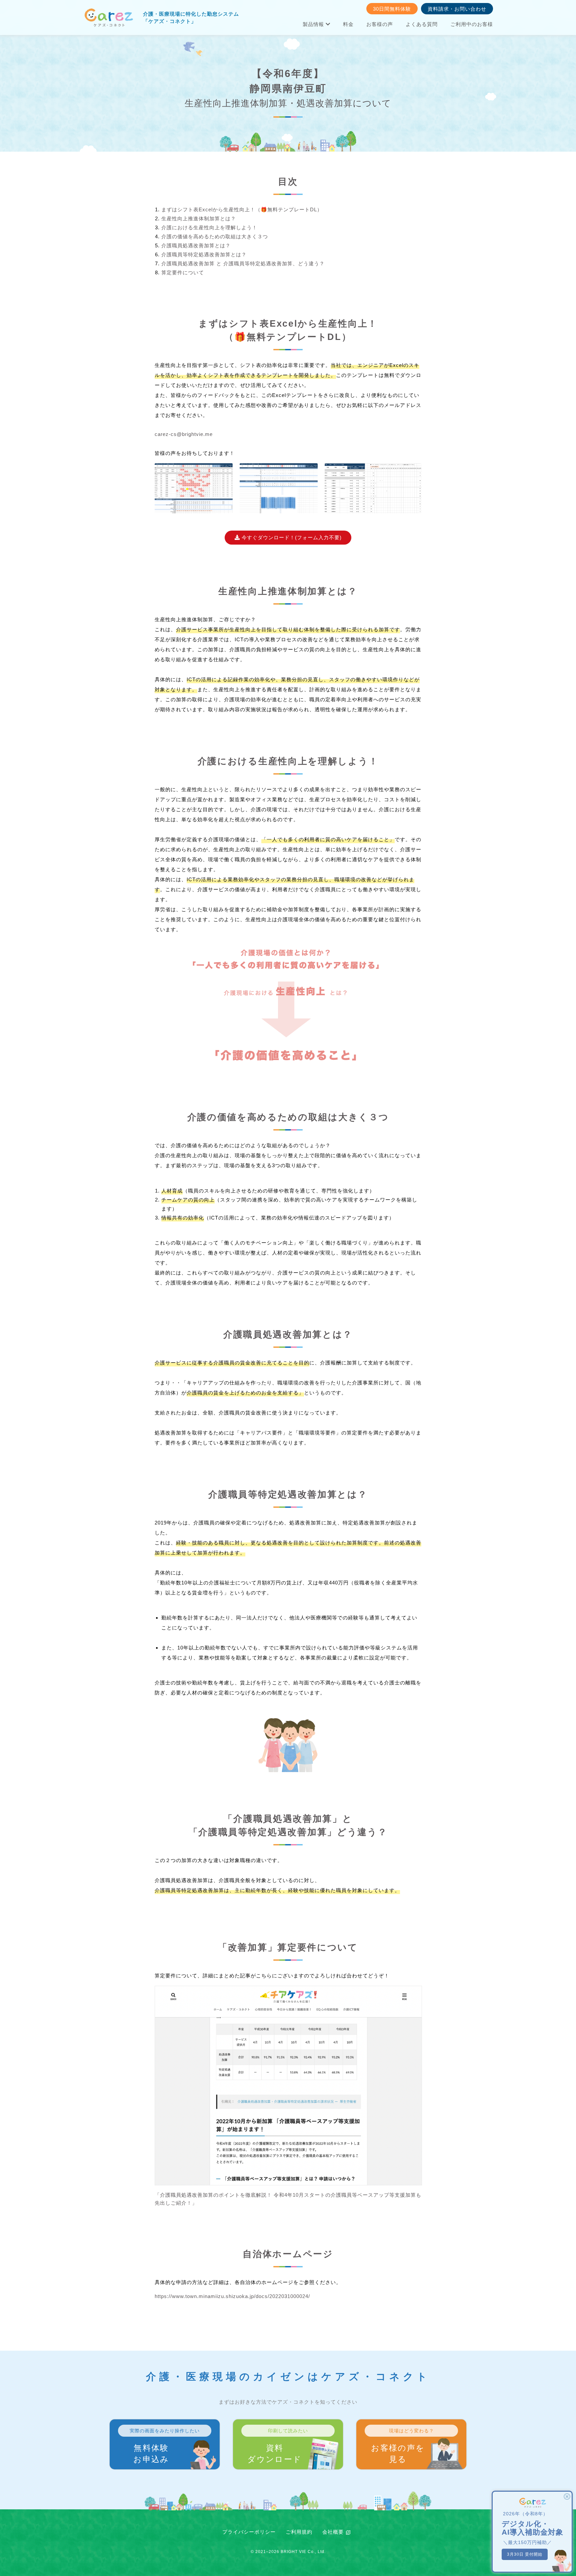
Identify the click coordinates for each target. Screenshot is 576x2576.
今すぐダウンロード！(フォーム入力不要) (291, 537)
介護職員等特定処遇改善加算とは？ (204, 254)
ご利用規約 (299, 2532)
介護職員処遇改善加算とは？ (196, 245)
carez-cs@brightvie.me (184, 434)
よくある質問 (422, 24)
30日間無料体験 (392, 9)
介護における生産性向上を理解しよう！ (209, 227)
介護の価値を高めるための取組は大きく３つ (215, 236)
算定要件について (183, 272)
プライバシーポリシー (249, 2532)
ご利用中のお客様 (472, 24)
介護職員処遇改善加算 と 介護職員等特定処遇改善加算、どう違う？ (243, 263)
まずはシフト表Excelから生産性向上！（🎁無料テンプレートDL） (242, 209)
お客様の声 (380, 24)
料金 (348, 24)
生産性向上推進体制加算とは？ (199, 218)
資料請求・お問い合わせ (457, 9)
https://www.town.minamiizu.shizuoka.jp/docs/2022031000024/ (232, 2296)
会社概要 (333, 2532)
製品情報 (314, 24)
